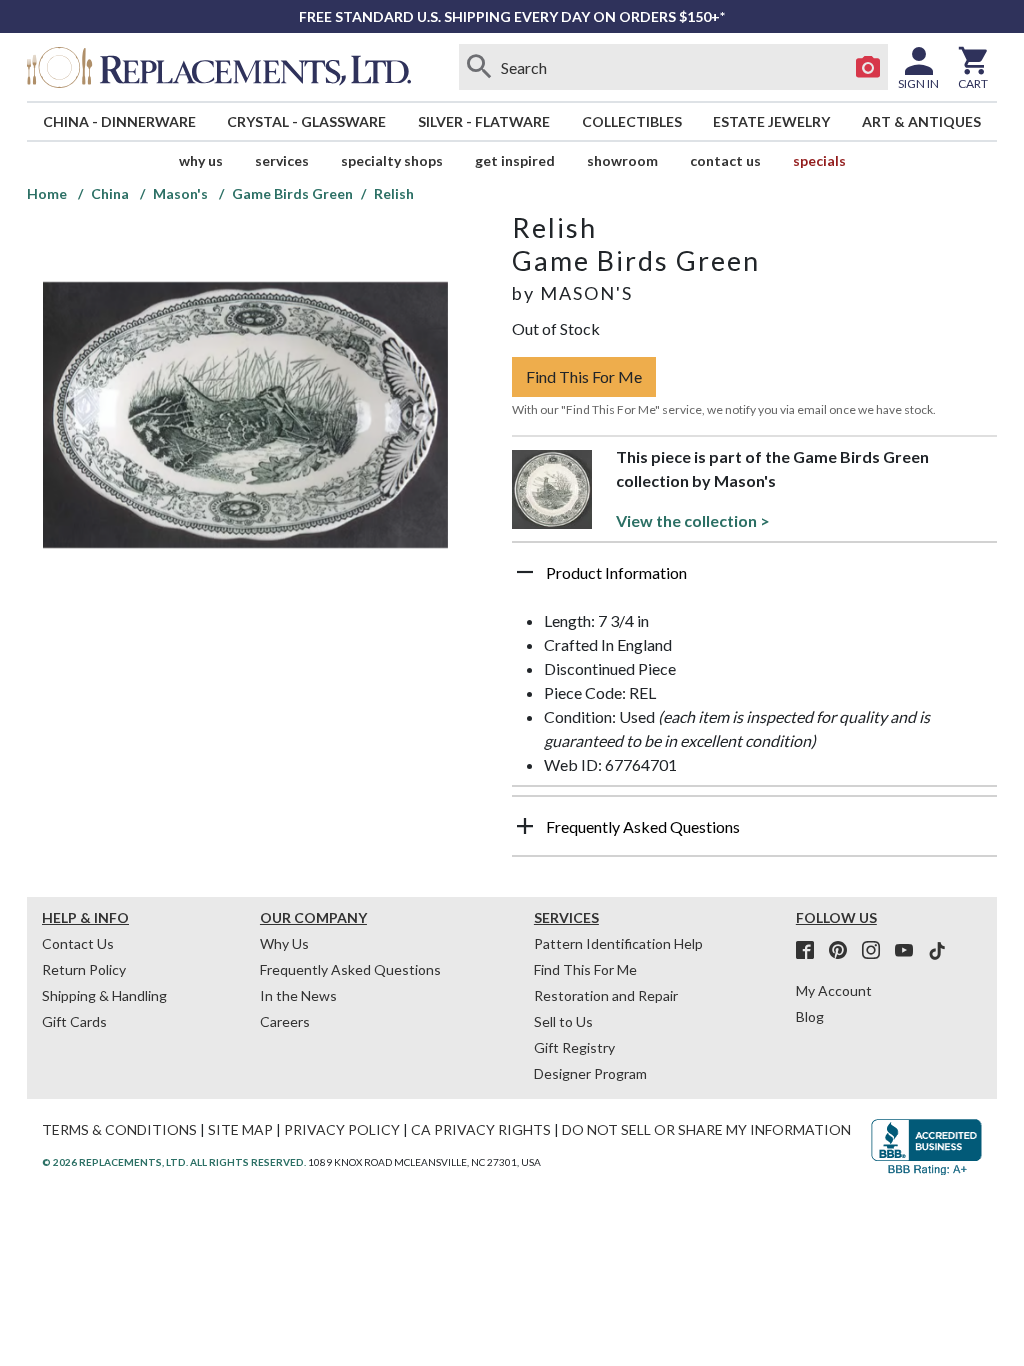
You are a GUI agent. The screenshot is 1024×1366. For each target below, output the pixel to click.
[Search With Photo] (868, 67)
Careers (285, 1021)
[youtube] (910, 951)
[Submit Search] (479, 67)
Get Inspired (515, 160)
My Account (834, 990)
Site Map (240, 1129)
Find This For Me (584, 376)
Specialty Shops (392, 160)
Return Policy (84, 969)
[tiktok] (937, 951)
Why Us (284, 943)
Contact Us (725, 160)
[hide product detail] (525, 572)
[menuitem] (119, 121)
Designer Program (590, 1073)
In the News (298, 995)
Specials (819, 160)
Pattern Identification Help (618, 943)
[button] (754, 580)
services (282, 160)
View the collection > (693, 520)
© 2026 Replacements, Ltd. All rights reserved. (174, 1162)
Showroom (622, 160)
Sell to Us (563, 1021)
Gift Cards (74, 1021)
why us (201, 160)
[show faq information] (525, 826)
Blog (810, 1016)
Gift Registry (574, 1047)
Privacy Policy (342, 1129)
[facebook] (811, 951)
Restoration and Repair (606, 995)
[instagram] (877, 951)
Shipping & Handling (104, 995)
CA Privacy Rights (481, 1129)
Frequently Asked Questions (350, 969)
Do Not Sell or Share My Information (706, 1129)
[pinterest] (844, 951)
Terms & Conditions (119, 1129)
